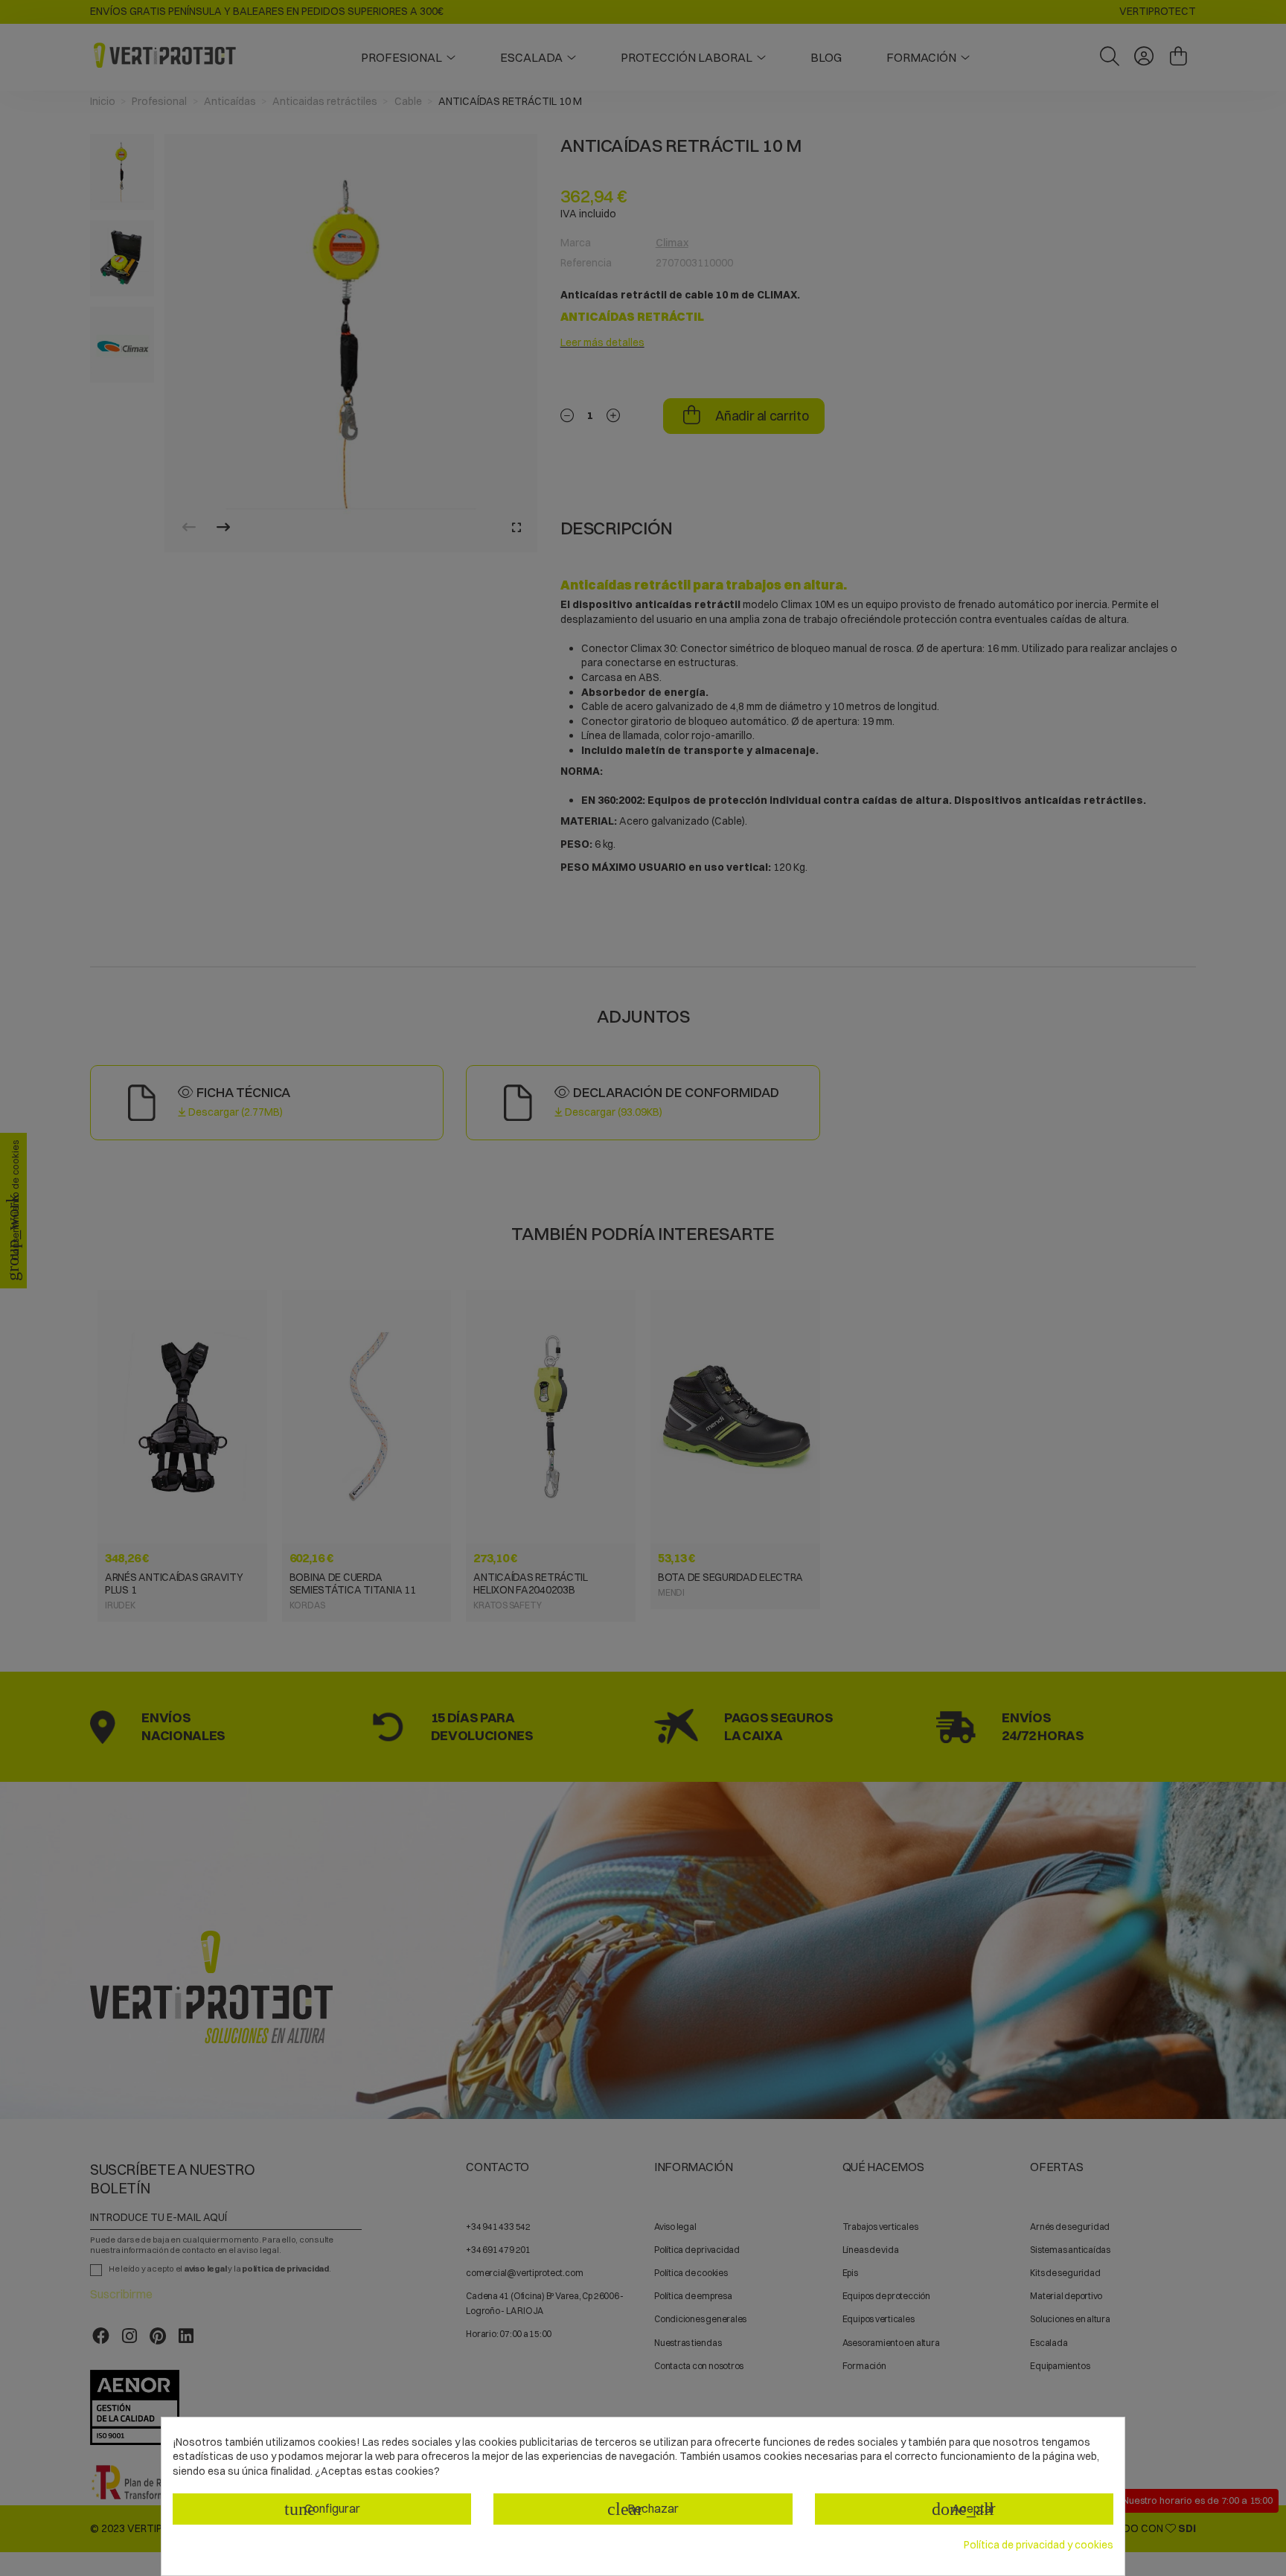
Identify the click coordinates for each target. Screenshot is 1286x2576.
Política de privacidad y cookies (1039, 2545)
